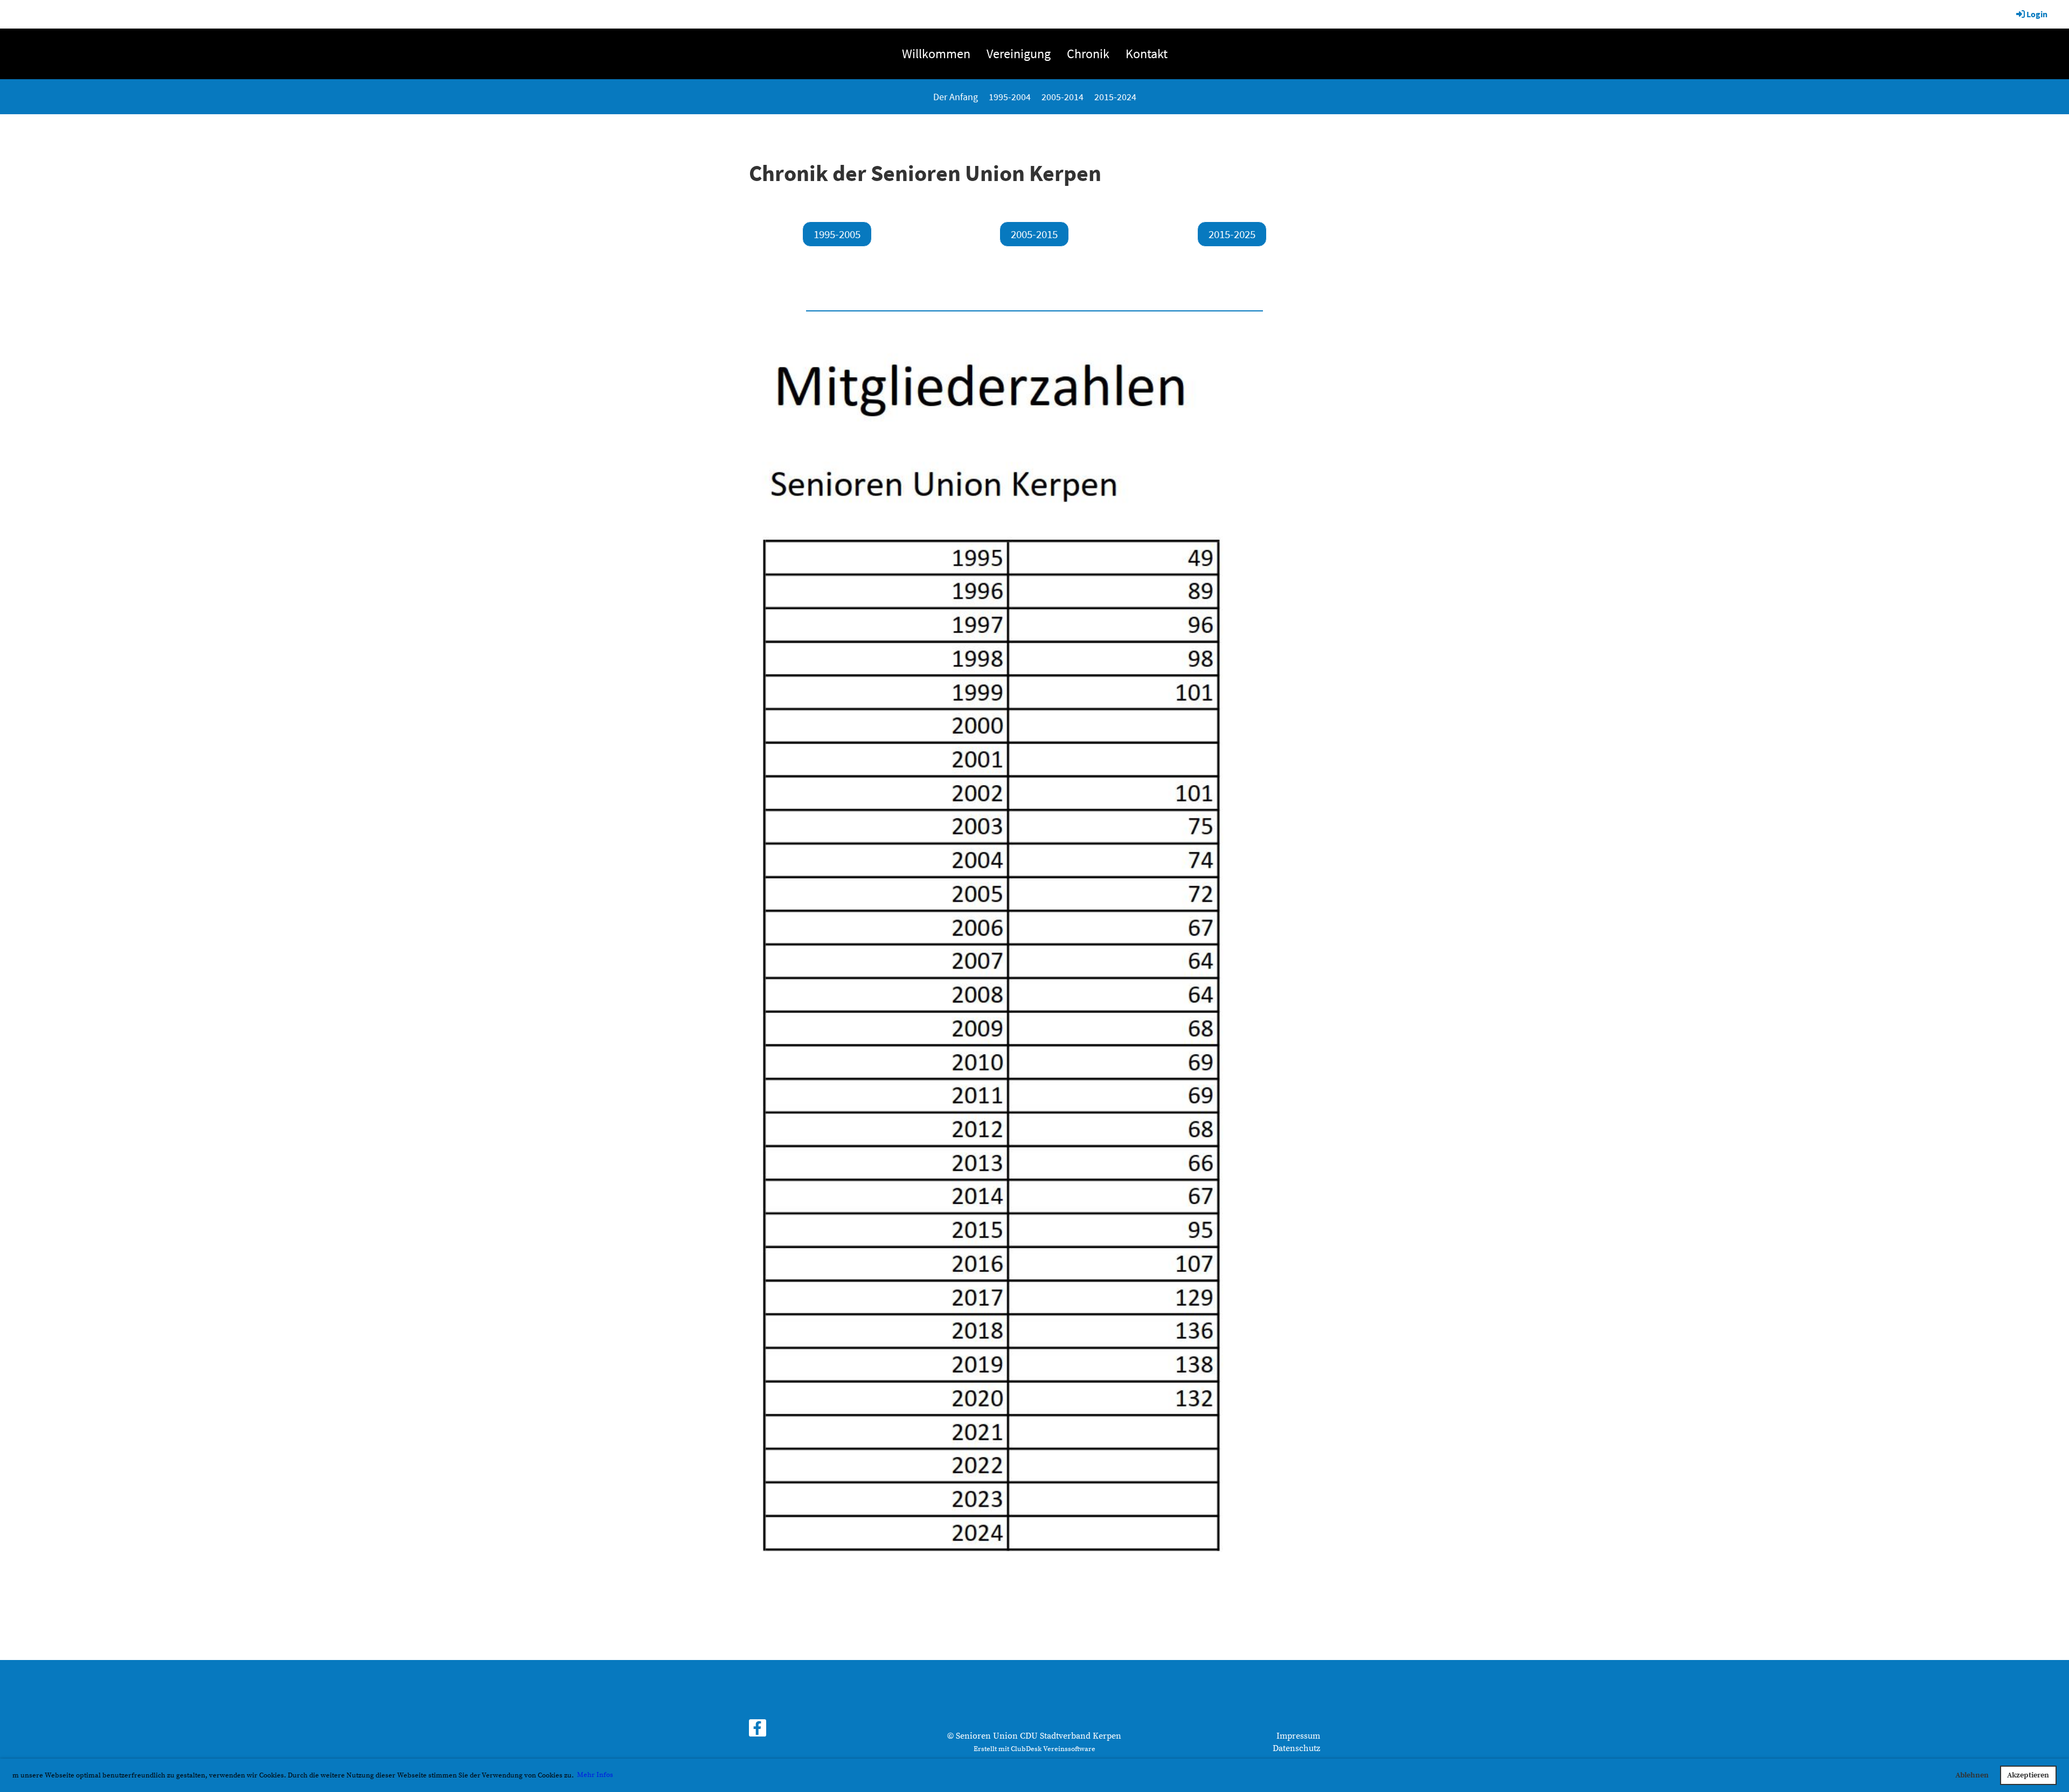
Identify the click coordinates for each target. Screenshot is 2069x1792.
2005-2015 (1034, 234)
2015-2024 (1115, 97)
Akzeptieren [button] (2028, 1775)
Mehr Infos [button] (595, 1775)
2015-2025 (1232, 234)
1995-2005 (837, 234)
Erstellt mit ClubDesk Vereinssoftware (1034, 1749)
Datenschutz (1296, 1748)
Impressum (1298, 1736)
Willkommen (936, 54)
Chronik (1088, 54)
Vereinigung (1019, 54)
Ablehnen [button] (1972, 1775)
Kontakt (1147, 54)
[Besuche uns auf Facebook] (758, 1732)
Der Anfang (956, 97)
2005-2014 (1063, 97)
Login (2037, 14)
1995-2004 (1010, 97)
